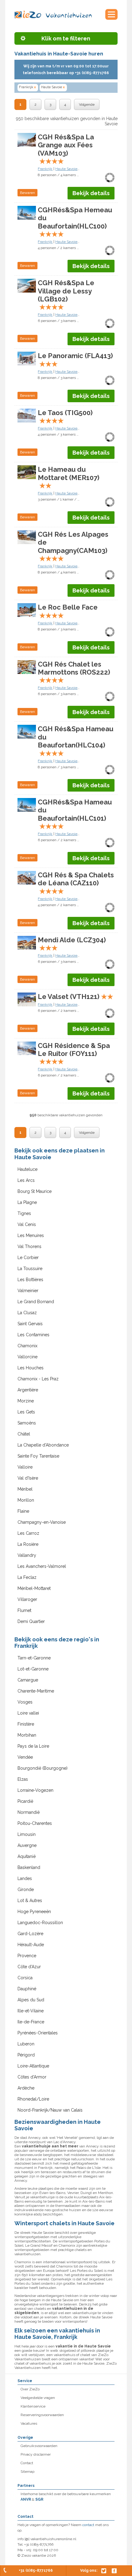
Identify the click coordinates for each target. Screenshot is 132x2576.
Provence (27, 1956)
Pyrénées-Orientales (38, 2033)
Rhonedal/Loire (33, 2099)
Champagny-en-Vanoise (42, 1522)
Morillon (26, 1500)
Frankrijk (27, 87)
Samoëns (27, 1423)
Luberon (26, 2044)
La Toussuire (30, 1269)
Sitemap (27, 2472)
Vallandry (27, 1555)
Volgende (87, 104)
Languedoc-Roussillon (40, 1923)
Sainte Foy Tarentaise (38, 1456)
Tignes (24, 1213)
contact (88, 2525)
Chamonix (27, 1346)
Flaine (23, 1511)
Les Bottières (30, 1280)
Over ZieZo (30, 2389)
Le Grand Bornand (36, 1302)
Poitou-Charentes (35, 1823)
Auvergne (27, 1845)
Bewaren (27, 193)
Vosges (25, 1702)
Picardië (25, 1801)
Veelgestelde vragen (38, 2398)
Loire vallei (28, 1713)
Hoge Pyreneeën (34, 1912)
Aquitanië (27, 1856)
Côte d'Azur (29, 1967)
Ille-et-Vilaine (31, 2011)
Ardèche (26, 2088)
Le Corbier (28, 1258)
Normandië (29, 1812)
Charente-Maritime (36, 1691)
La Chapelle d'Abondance (43, 1445)
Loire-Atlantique (33, 2066)
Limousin (27, 1834)
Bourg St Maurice (35, 1191)
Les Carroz (28, 1533)
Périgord (26, 2055)
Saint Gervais (30, 1324)
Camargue (28, 1680)
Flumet (24, 1610)
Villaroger (27, 1599)
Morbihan (27, 1735)
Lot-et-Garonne (33, 1669)
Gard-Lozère (30, 1934)
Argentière (28, 1390)
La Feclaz (27, 1577)
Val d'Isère (28, 1478)
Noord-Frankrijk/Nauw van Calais (50, 2110)
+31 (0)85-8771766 (36, 2570)
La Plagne (27, 1202)
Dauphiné (27, 1989)
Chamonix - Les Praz (38, 1379)
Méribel (25, 1489)
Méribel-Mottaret (34, 1588)
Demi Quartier (31, 1621)
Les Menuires (31, 1235)
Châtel (24, 1434)
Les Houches (31, 1368)
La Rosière (28, 1544)
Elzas (23, 1779)
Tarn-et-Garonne (34, 1658)
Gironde (26, 1889)
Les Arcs (26, 1180)
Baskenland (29, 1867)
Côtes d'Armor (32, 2077)
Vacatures (29, 2423)
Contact (27, 2463)
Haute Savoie (53, 87)
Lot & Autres (30, 1901)
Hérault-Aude (31, 1945)
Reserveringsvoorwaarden (42, 2415)
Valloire (25, 1467)
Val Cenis (27, 1224)
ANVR (26, 2499)
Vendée (25, 1757)
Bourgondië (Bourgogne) (43, 1768)
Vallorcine (27, 1357)
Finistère (26, 1724)
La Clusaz (27, 1313)
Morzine (26, 1401)
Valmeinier (28, 1291)
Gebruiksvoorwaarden (39, 2446)
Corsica (25, 1978)
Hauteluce (27, 1169)
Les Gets (26, 1412)
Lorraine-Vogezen (35, 1790)
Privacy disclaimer (36, 2454)
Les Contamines (33, 1335)
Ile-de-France (31, 2022)
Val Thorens (29, 1246)
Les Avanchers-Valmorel (42, 1566)
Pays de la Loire (33, 1746)
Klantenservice (33, 2406)
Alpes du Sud (31, 2000)
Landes (25, 1878)
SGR (39, 2499)
